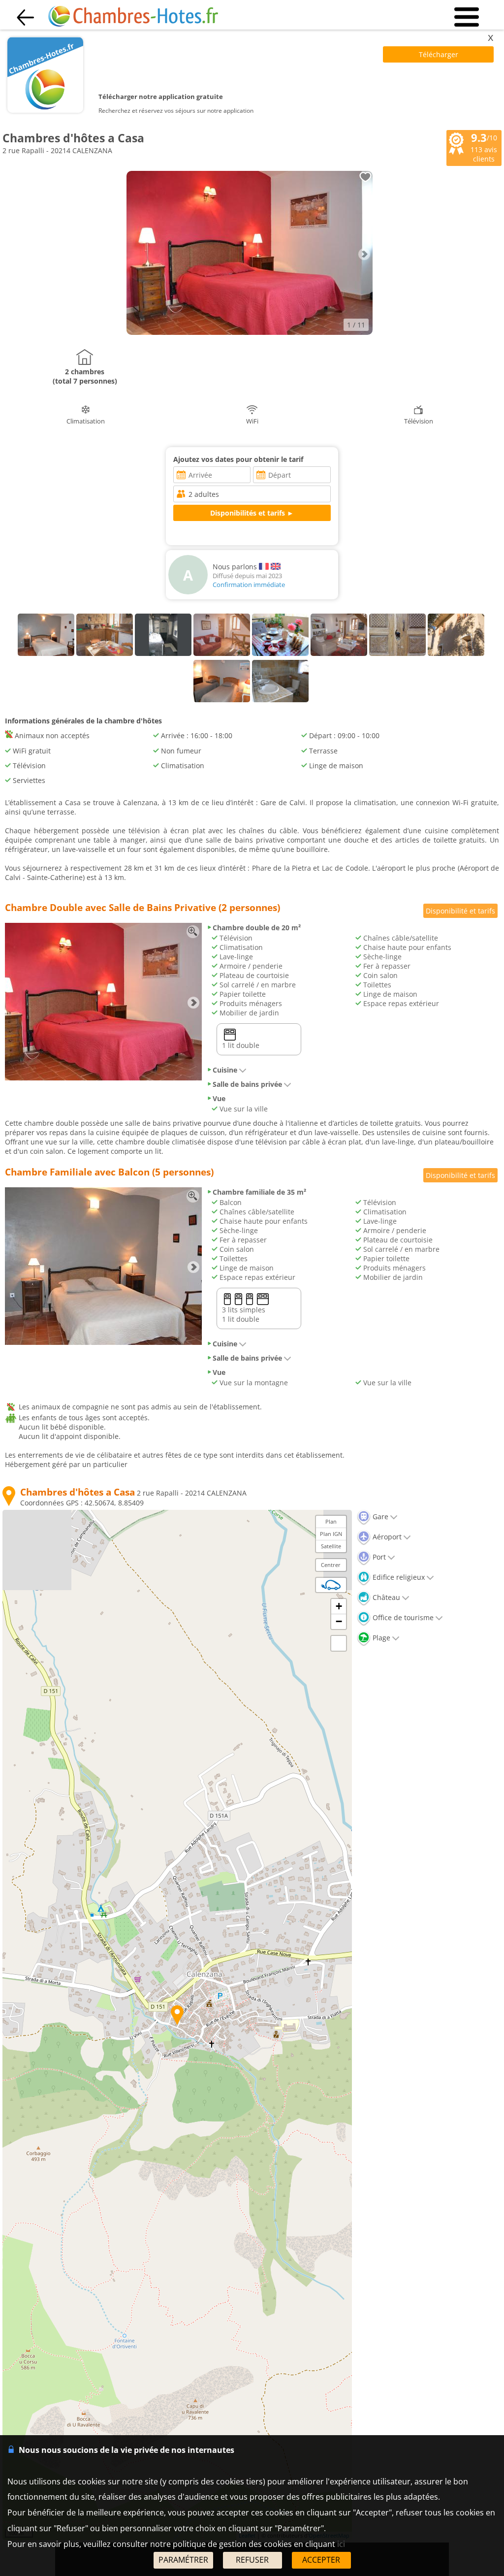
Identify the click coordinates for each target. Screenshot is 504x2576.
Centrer (331, 1565)
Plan (331, 1521)
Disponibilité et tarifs (460, 911)
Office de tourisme (402, 1617)
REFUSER (252, 2560)
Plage (380, 1638)
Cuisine (225, 1070)
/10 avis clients (484, 147)
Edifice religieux (398, 1577)
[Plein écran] (339, 1643)
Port (378, 1557)
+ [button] (339, 1606)
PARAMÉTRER (183, 2560)
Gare (379, 1516)
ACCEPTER (321, 2560)
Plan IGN (331, 1534)
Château (385, 1597)
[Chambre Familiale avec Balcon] (103, 1342)
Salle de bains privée (247, 1084)
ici (341, 2544)
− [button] (339, 1621)
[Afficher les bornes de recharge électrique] (331, 1585)
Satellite (331, 1546)
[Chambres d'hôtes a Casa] (250, 332)
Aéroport (386, 1537)
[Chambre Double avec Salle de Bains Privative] (103, 1078)
